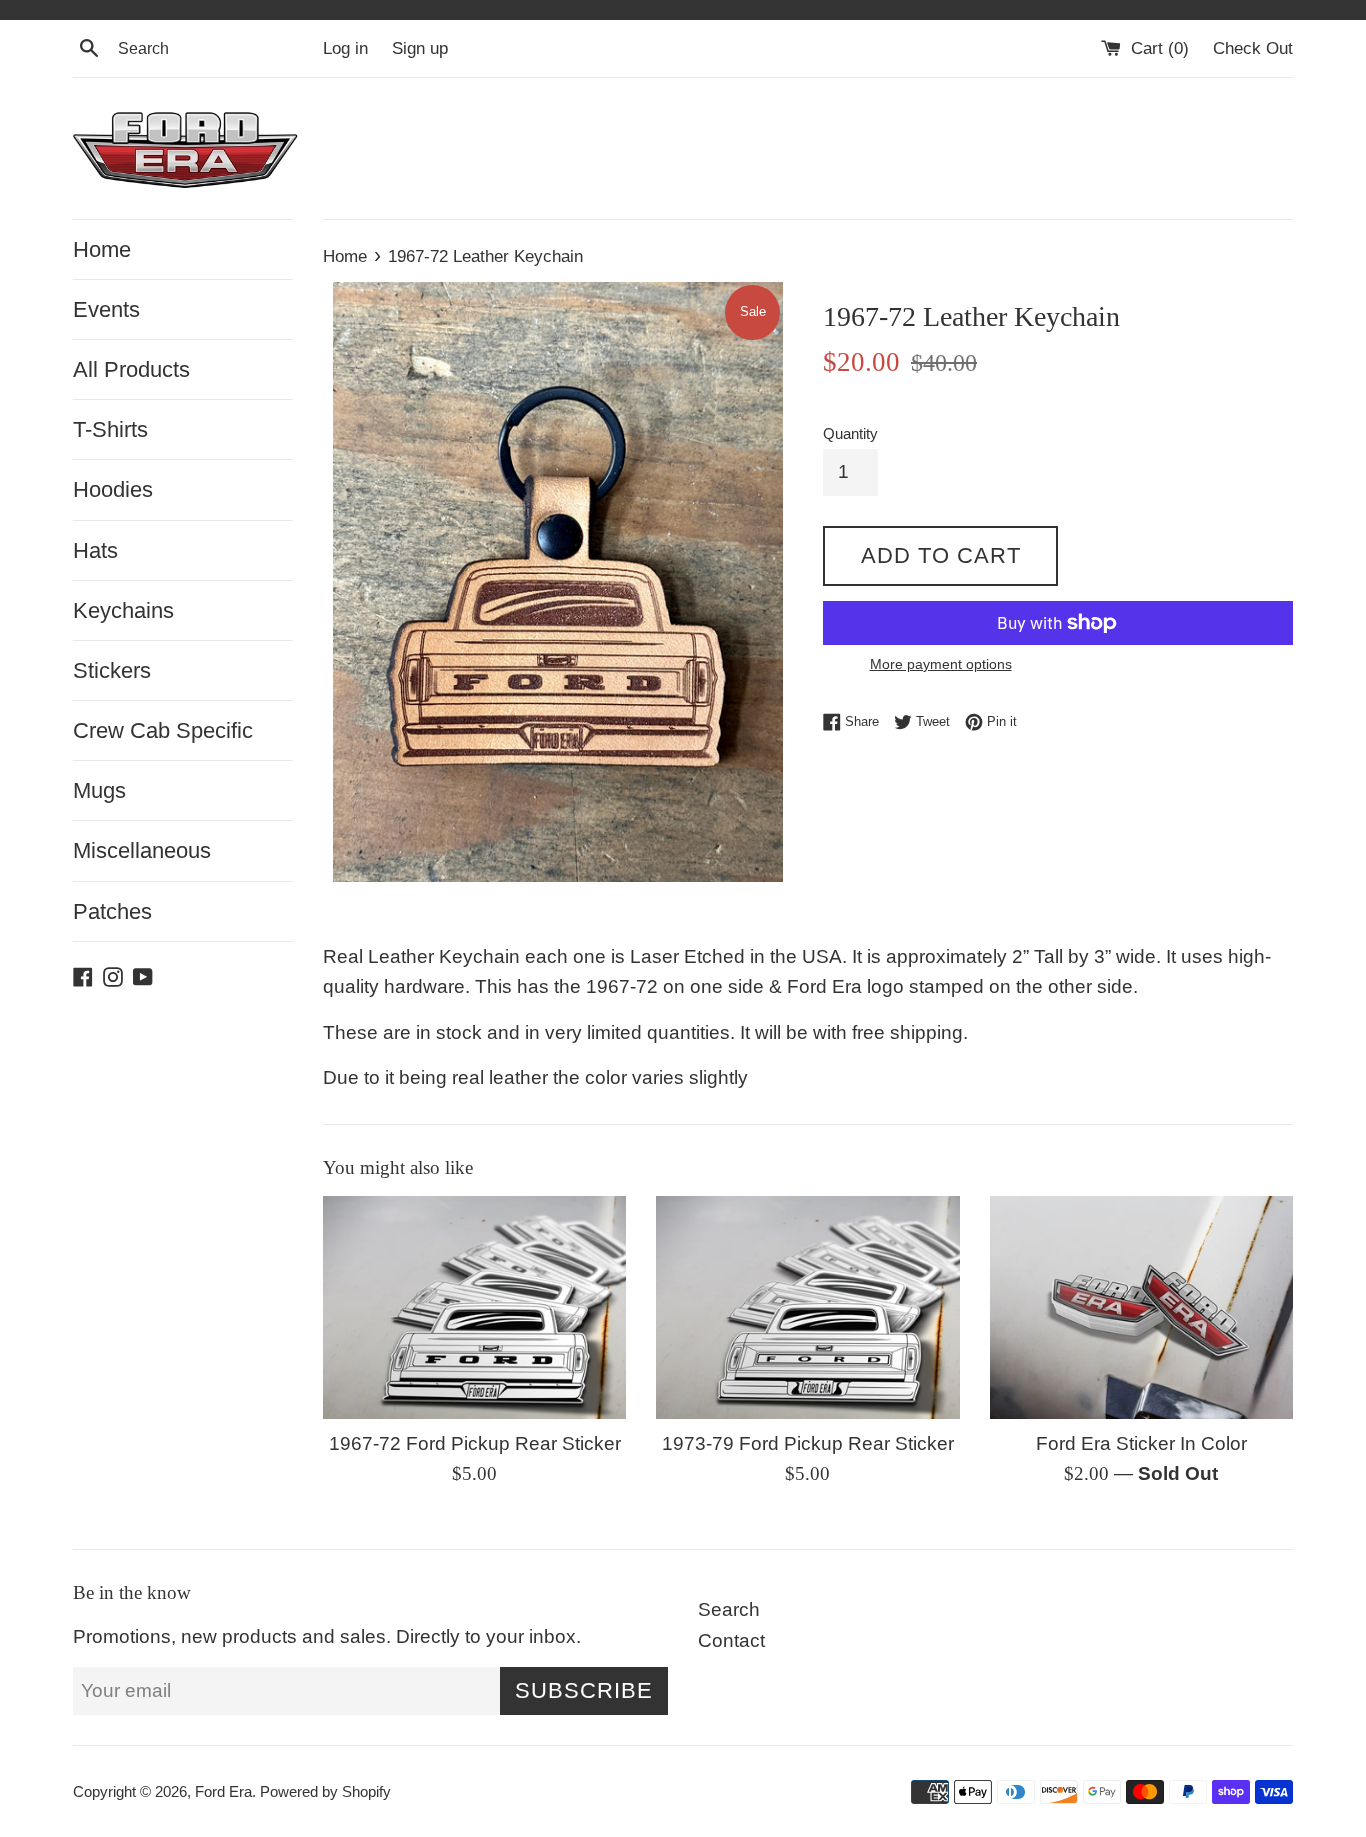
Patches (112, 911)
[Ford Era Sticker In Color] (1141, 1307)
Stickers (112, 670)
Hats (95, 550)
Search (729, 1609)
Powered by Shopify (325, 1791)
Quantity (850, 433)
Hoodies (113, 489)
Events (106, 309)
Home (102, 249)
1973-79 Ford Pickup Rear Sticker (808, 1443)
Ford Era (223, 1791)
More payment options (941, 664)
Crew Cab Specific (163, 730)
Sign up (420, 48)
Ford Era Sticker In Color (1141, 1443)
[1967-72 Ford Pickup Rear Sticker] (474, 1307)
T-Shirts (110, 429)
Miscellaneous (142, 850)
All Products (131, 369)
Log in (345, 48)
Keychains (123, 610)
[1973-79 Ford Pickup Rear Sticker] (807, 1307)
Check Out (1253, 48)
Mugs (99, 790)
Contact (731, 1640)
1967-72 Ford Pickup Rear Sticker (475, 1443)
